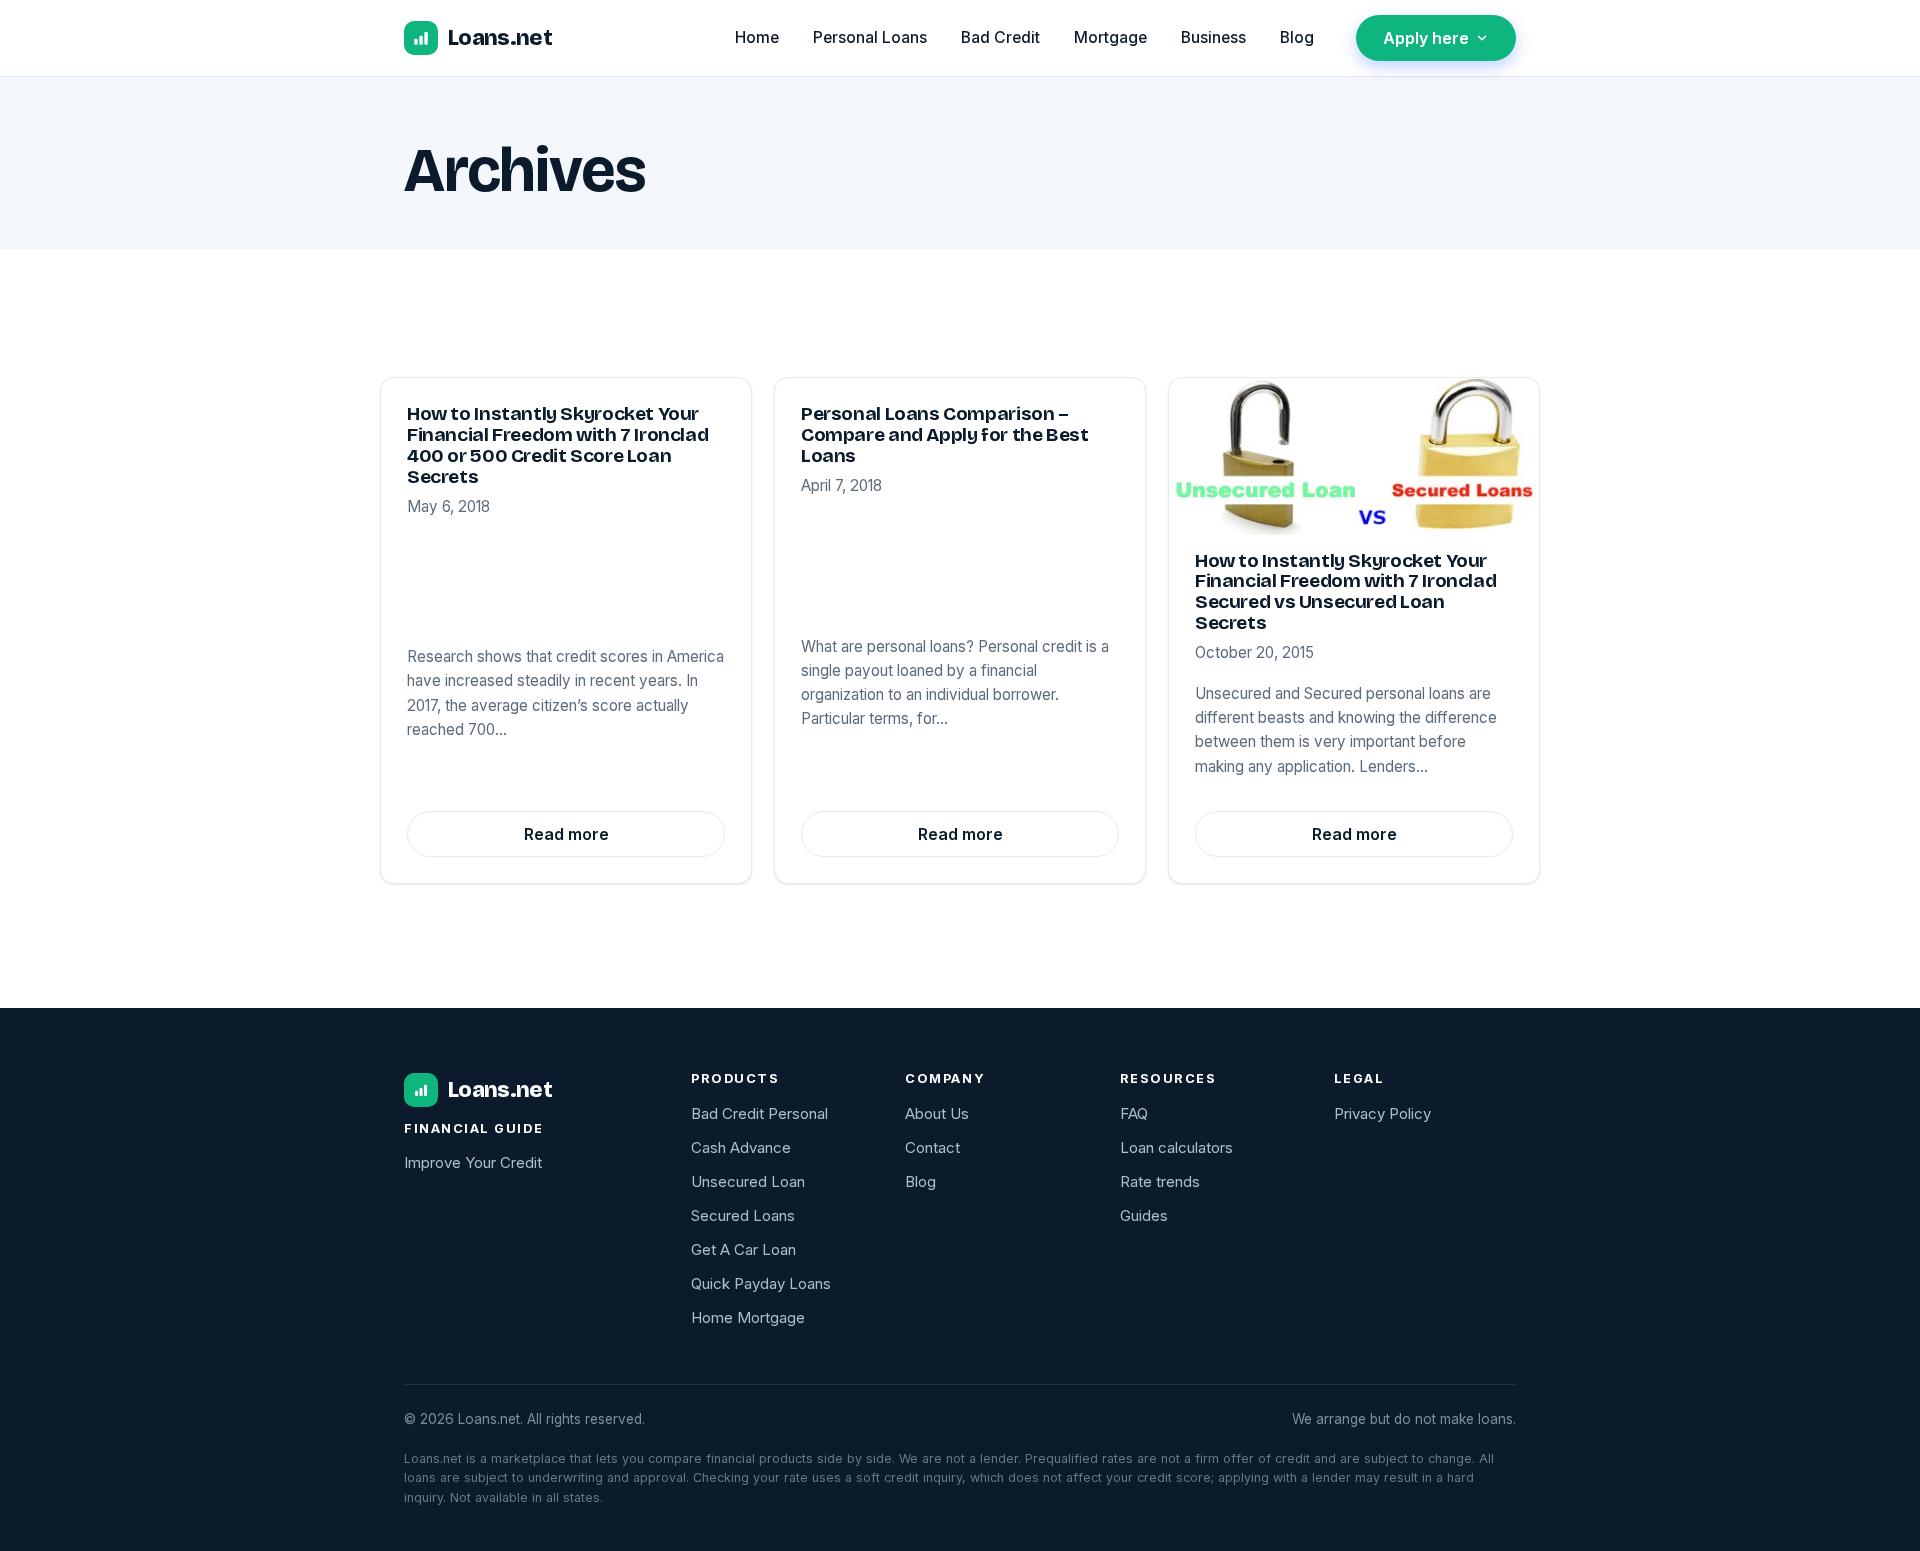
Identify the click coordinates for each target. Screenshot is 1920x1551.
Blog (1297, 37)
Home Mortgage (748, 1317)
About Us (937, 1113)
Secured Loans (743, 1215)
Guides (1144, 1215)
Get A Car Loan (743, 1249)
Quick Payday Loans (761, 1283)
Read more (566, 834)
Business (1213, 37)
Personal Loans (870, 37)
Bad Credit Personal (759, 1113)
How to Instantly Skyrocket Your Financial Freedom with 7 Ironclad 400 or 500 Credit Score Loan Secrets (557, 444)
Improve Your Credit (473, 1162)
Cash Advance (741, 1147)
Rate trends (1160, 1181)
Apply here (1426, 38)
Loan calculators (1176, 1147)
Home (757, 37)
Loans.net (500, 37)
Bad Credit (1000, 37)
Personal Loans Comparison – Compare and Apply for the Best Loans (944, 434)
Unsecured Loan (748, 1181)
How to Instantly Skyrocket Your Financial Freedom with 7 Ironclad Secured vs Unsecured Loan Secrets (1345, 591)
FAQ (1134, 1113)
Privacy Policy (1382, 1113)
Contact (932, 1147)
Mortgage (1110, 37)
